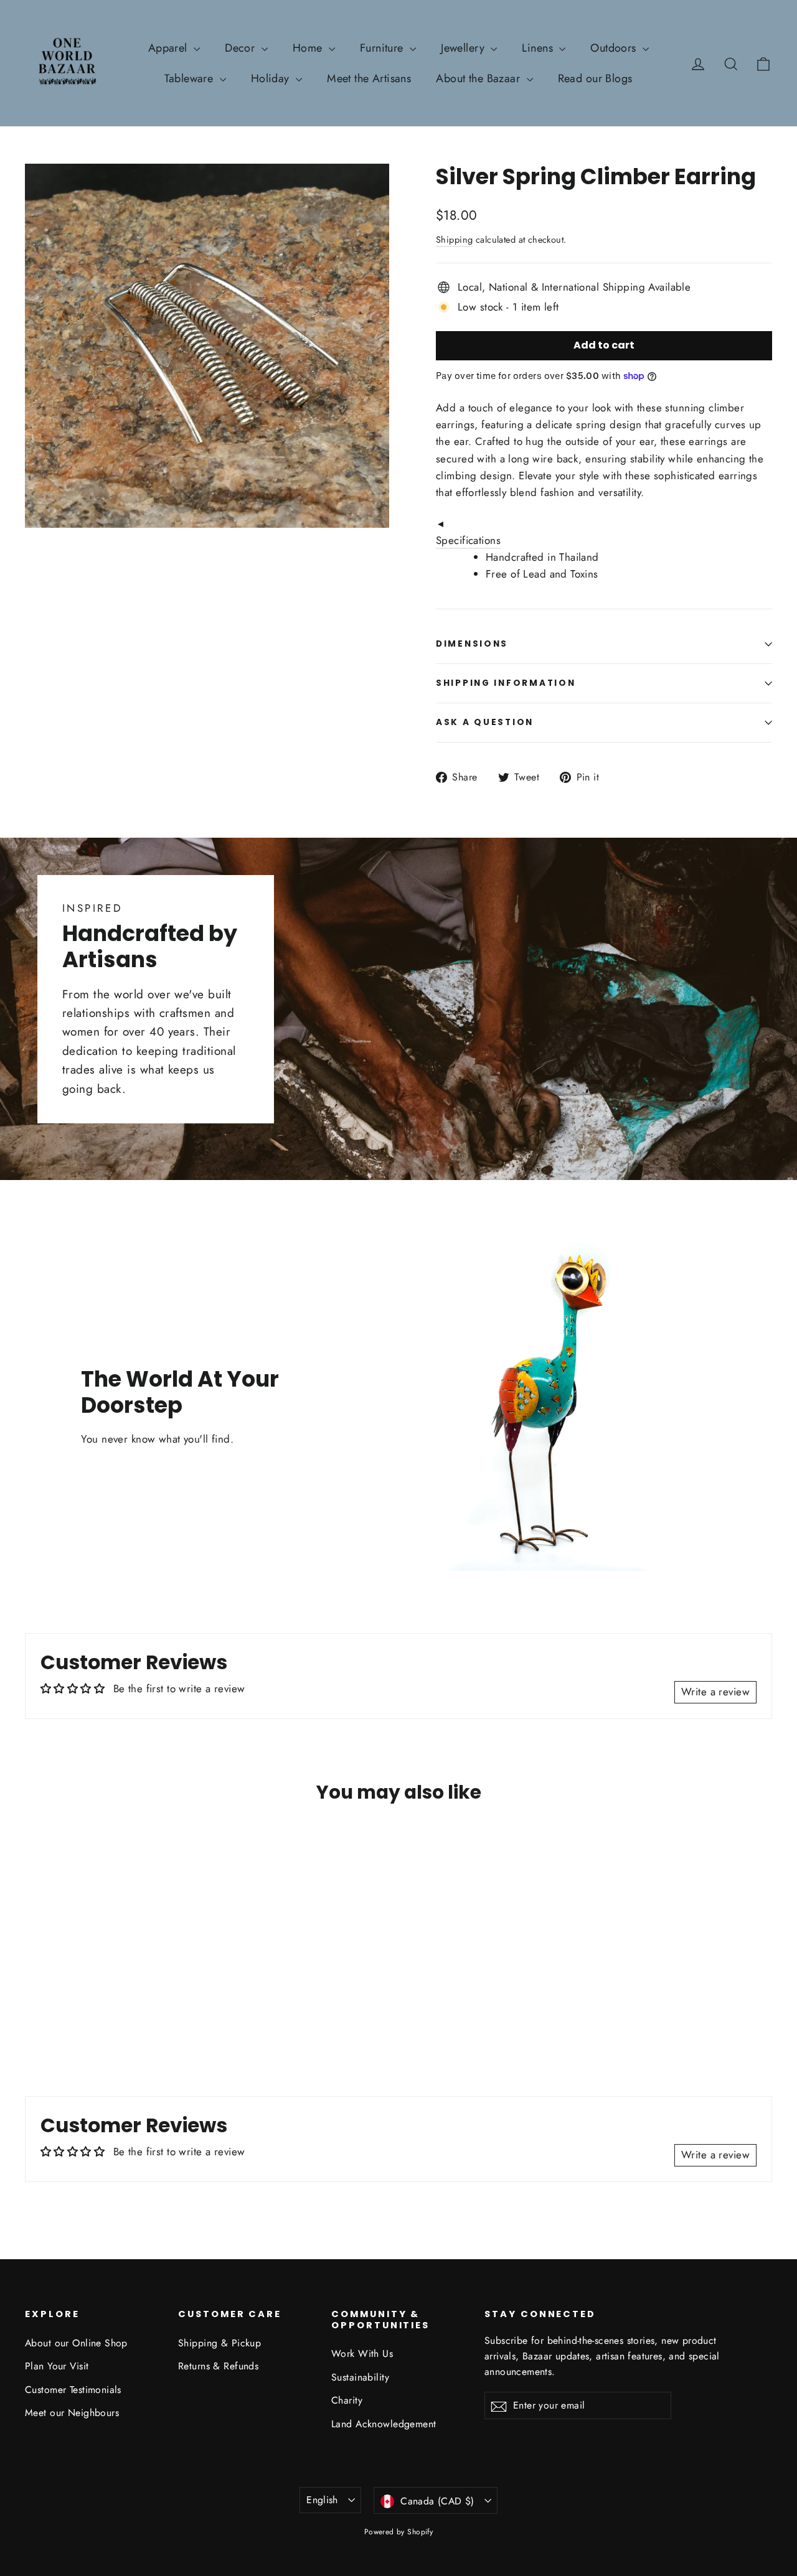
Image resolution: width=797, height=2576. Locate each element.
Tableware (190, 78)
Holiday (272, 78)
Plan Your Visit (57, 2366)
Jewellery (464, 48)
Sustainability (360, 2377)
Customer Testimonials (73, 2390)
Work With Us (362, 2354)
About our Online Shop (76, 2343)
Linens (539, 48)
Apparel (169, 48)
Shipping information (506, 683)
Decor (242, 48)
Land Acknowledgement (384, 2424)
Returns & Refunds (218, 2366)
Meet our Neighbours (72, 2413)
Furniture (383, 48)
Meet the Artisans (369, 78)
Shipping (454, 240)
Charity (347, 2400)
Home (309, 48)
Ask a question (485, 722)
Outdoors (615, 48)
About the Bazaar (479, 78)
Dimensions (472, 644)
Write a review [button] (715, 1692)
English (322, 2500)
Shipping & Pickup (219, 2343)
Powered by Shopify (399, 2532)
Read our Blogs (595, 78)
